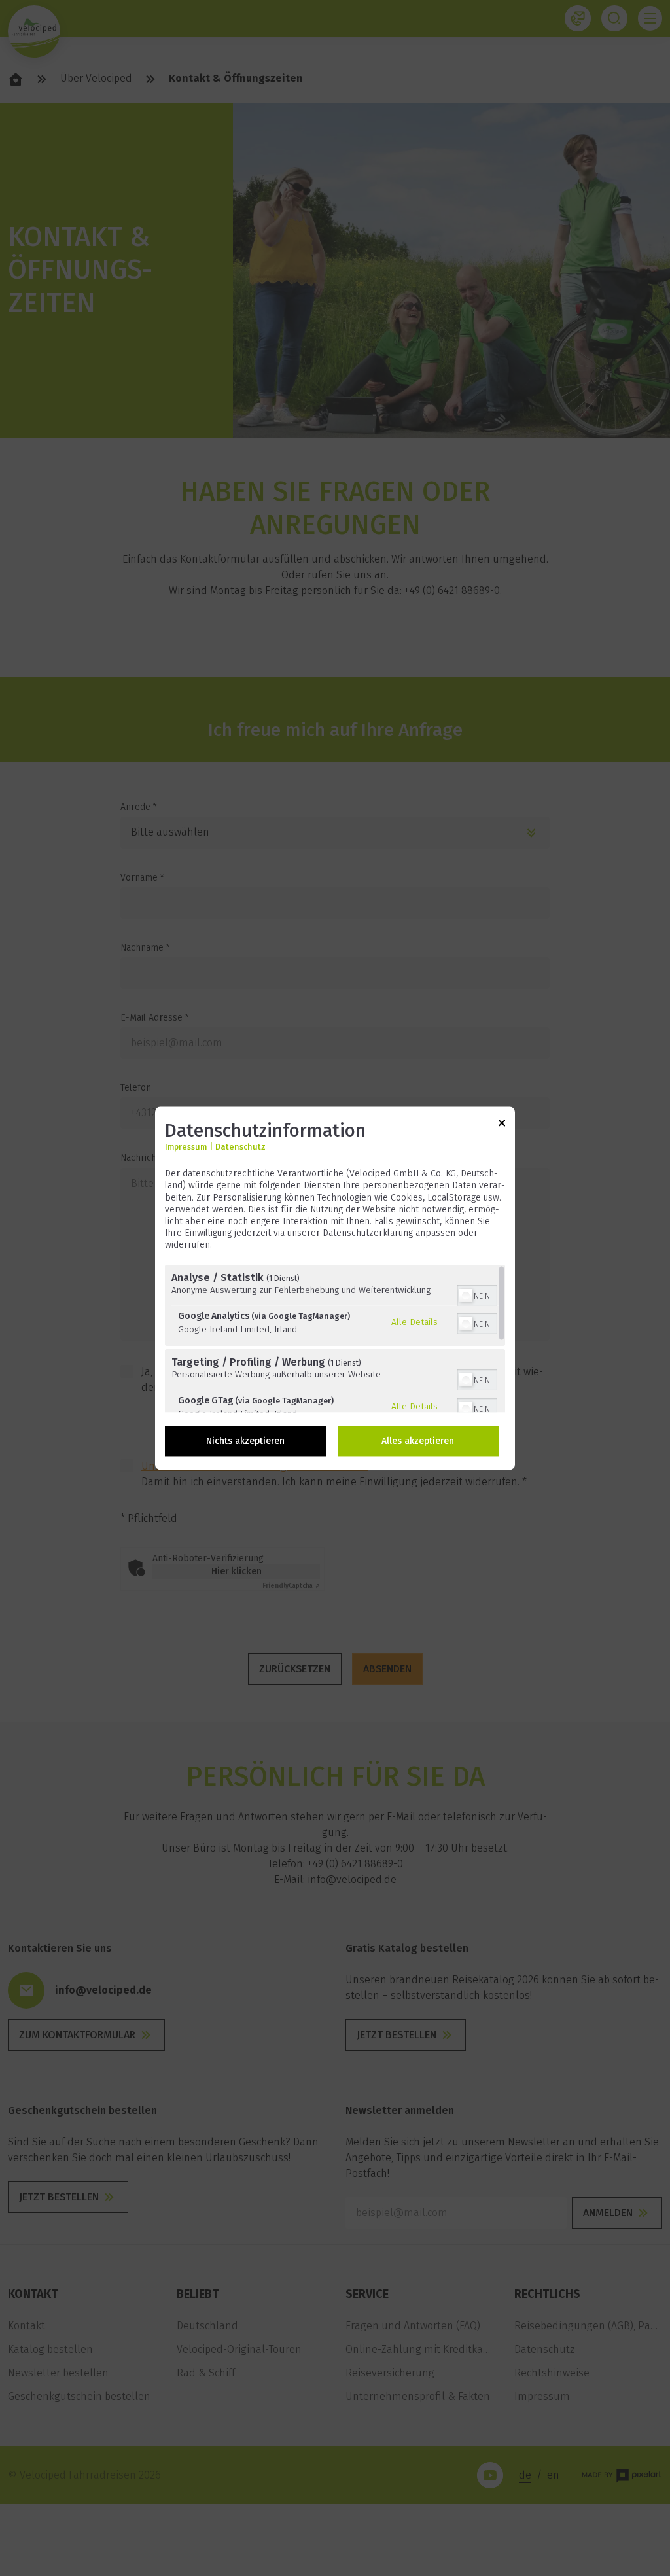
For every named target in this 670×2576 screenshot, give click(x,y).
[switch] (477, 1294)
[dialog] (335, 1288)
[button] (466, 1296)
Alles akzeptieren (418, 1441)
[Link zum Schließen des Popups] (502, 1125)
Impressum (186, 1147)
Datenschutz (240, 1147)
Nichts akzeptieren (245, 1441)
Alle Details (414, 1322)
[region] (335, 1338)
